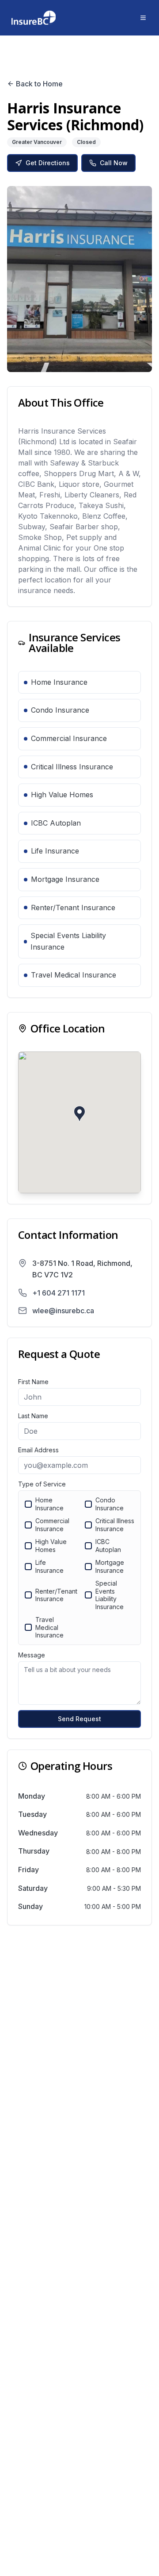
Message (32, 1655)
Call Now (114, 163)
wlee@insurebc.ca (63, 1311)
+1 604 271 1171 (59, 1293)
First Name (33, 1382)
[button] (79, 1114)
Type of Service (42, 1484)
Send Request (79, 1719)
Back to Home (39, 84)
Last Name (33, 1416)
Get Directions (48, 163)
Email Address (38, 1450)
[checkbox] (28, 1504)
